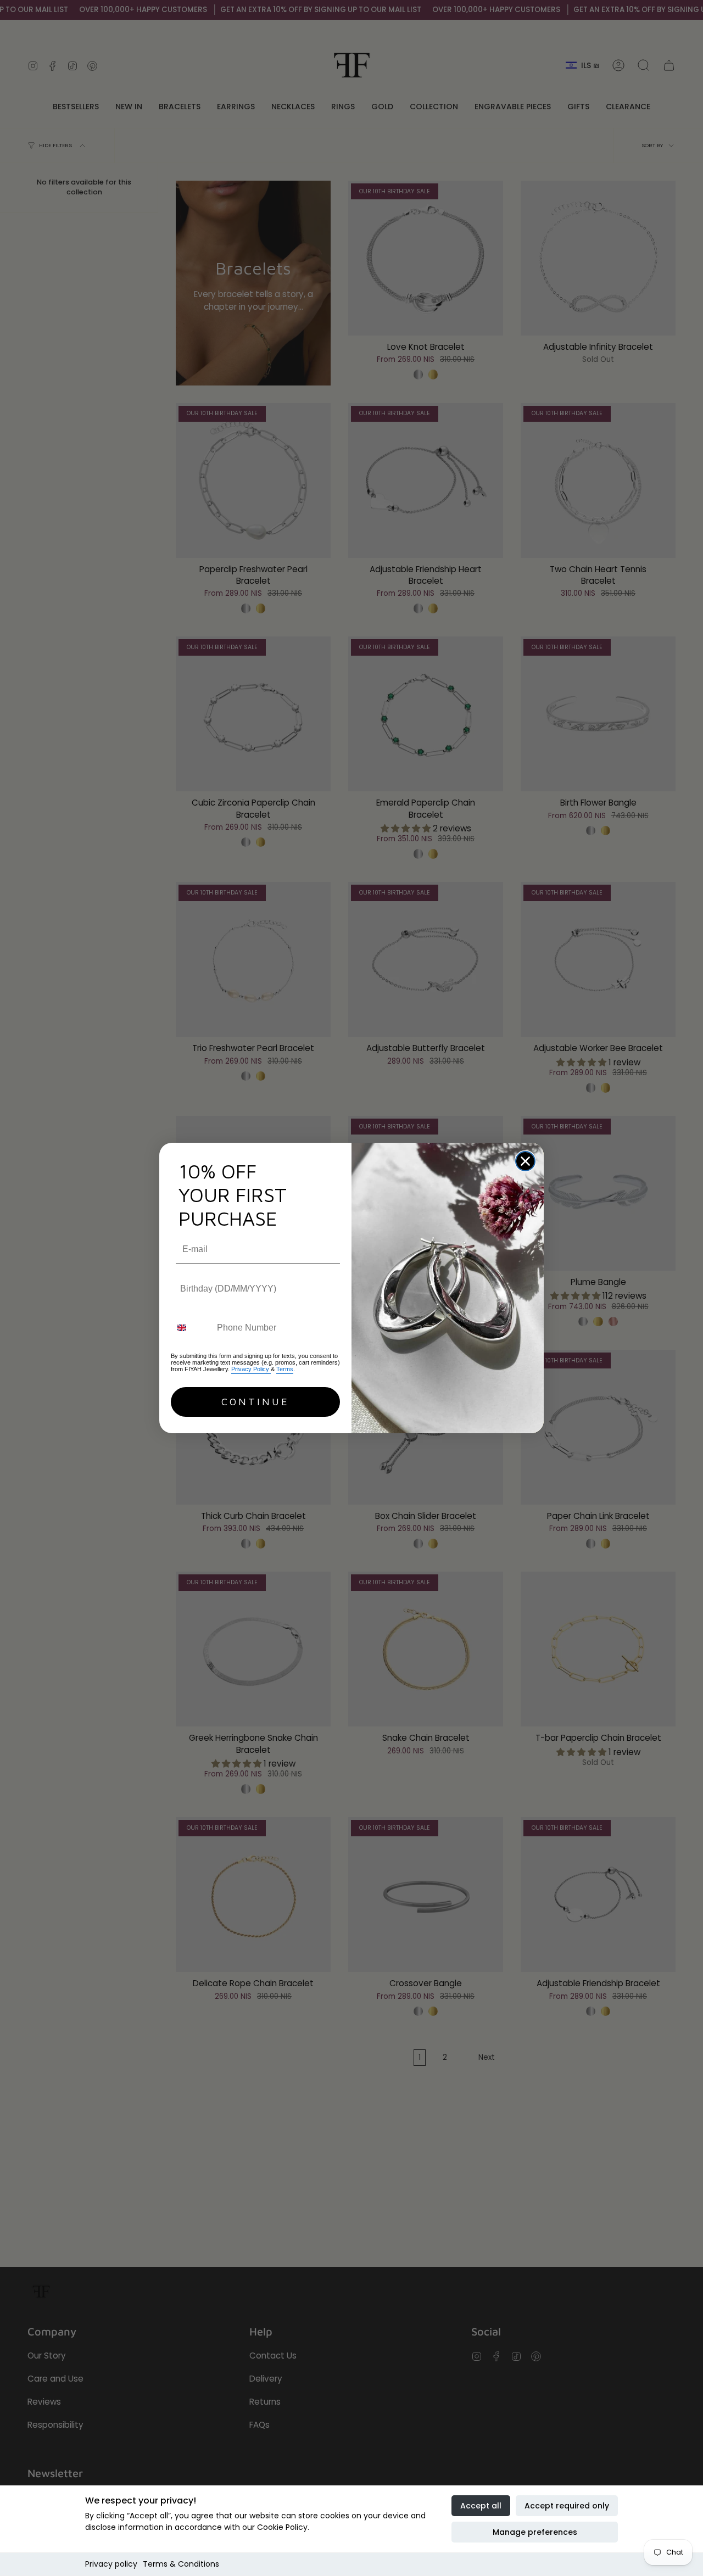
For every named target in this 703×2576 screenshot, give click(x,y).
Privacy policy (111, 2564)
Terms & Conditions (181, 2564)
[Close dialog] (525, 1161)
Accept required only (567, 2506)
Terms (285, 1369)
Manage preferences (535, 2532)
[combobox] (191, 1328)
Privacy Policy (251, 1369)
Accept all (481, 2506)
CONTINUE (255, 1402)
